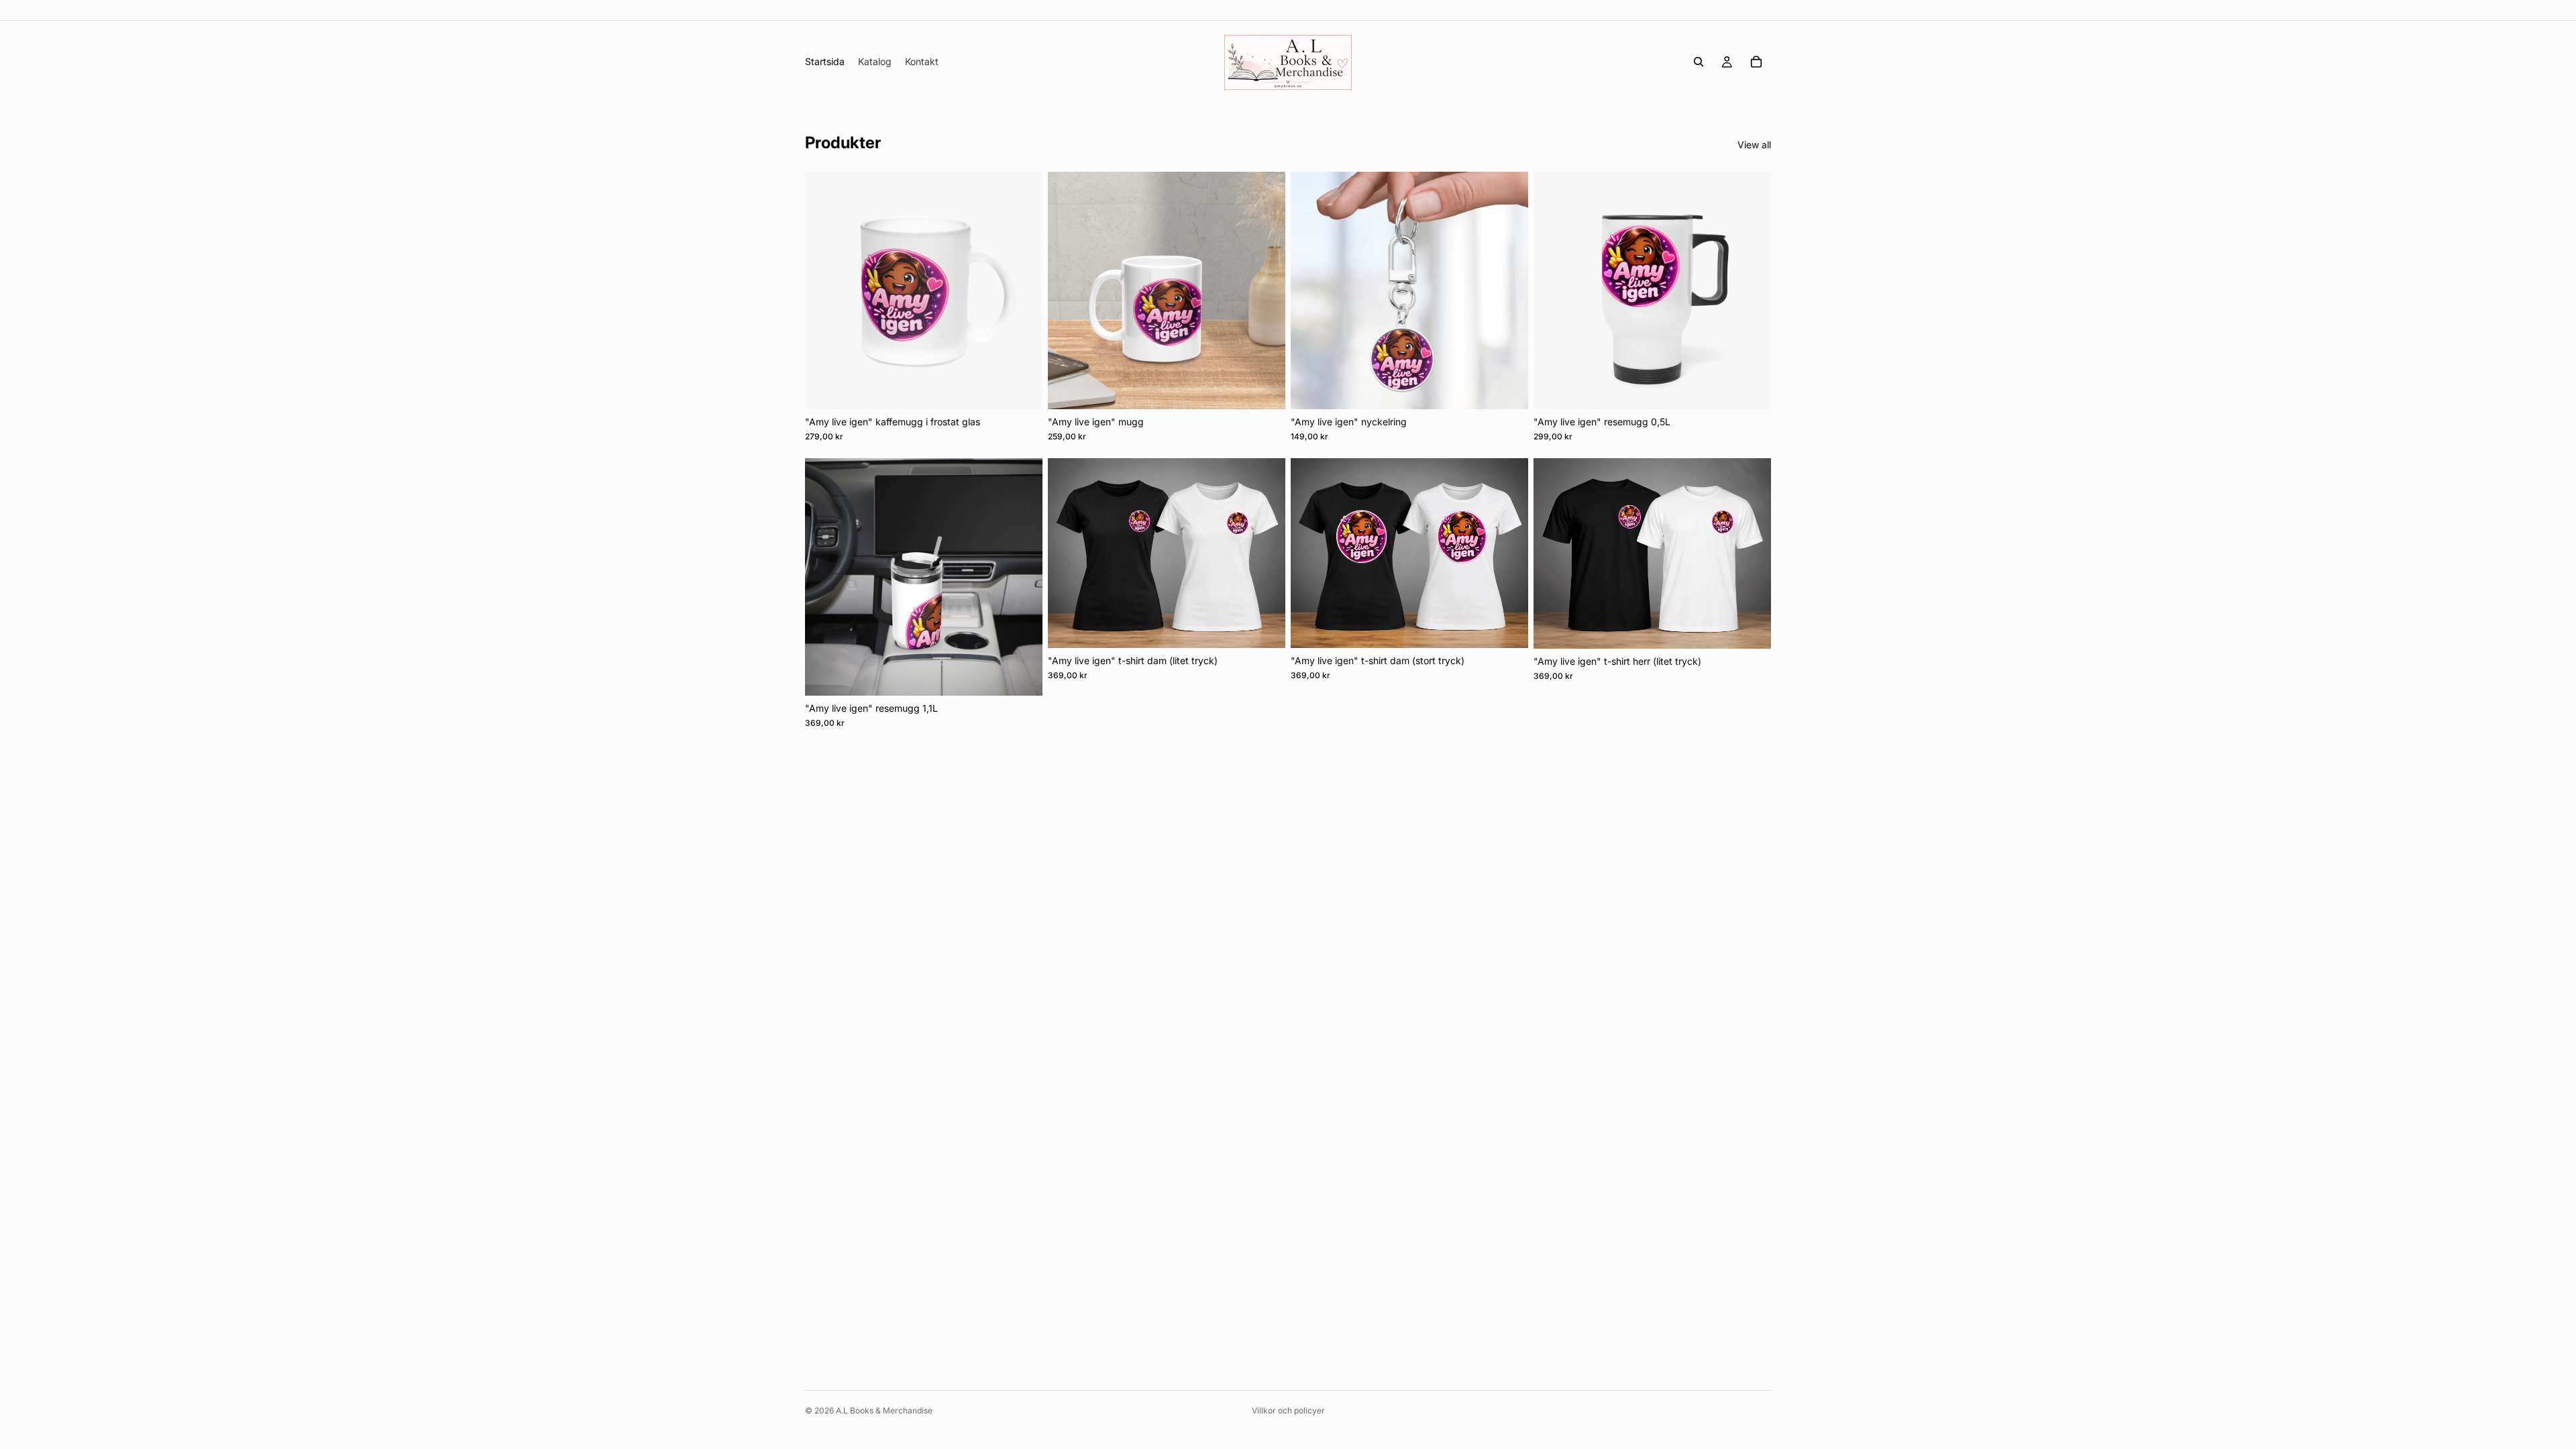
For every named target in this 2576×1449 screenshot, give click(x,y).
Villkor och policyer (1288, 1410)
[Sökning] (1699, 62)
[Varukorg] (1756, 62)
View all (1754, 145)
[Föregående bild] (825, 290)
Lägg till (1033, 388)
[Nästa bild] (1022, 290)
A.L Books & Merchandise (884, 1410)
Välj (1276, 627)
